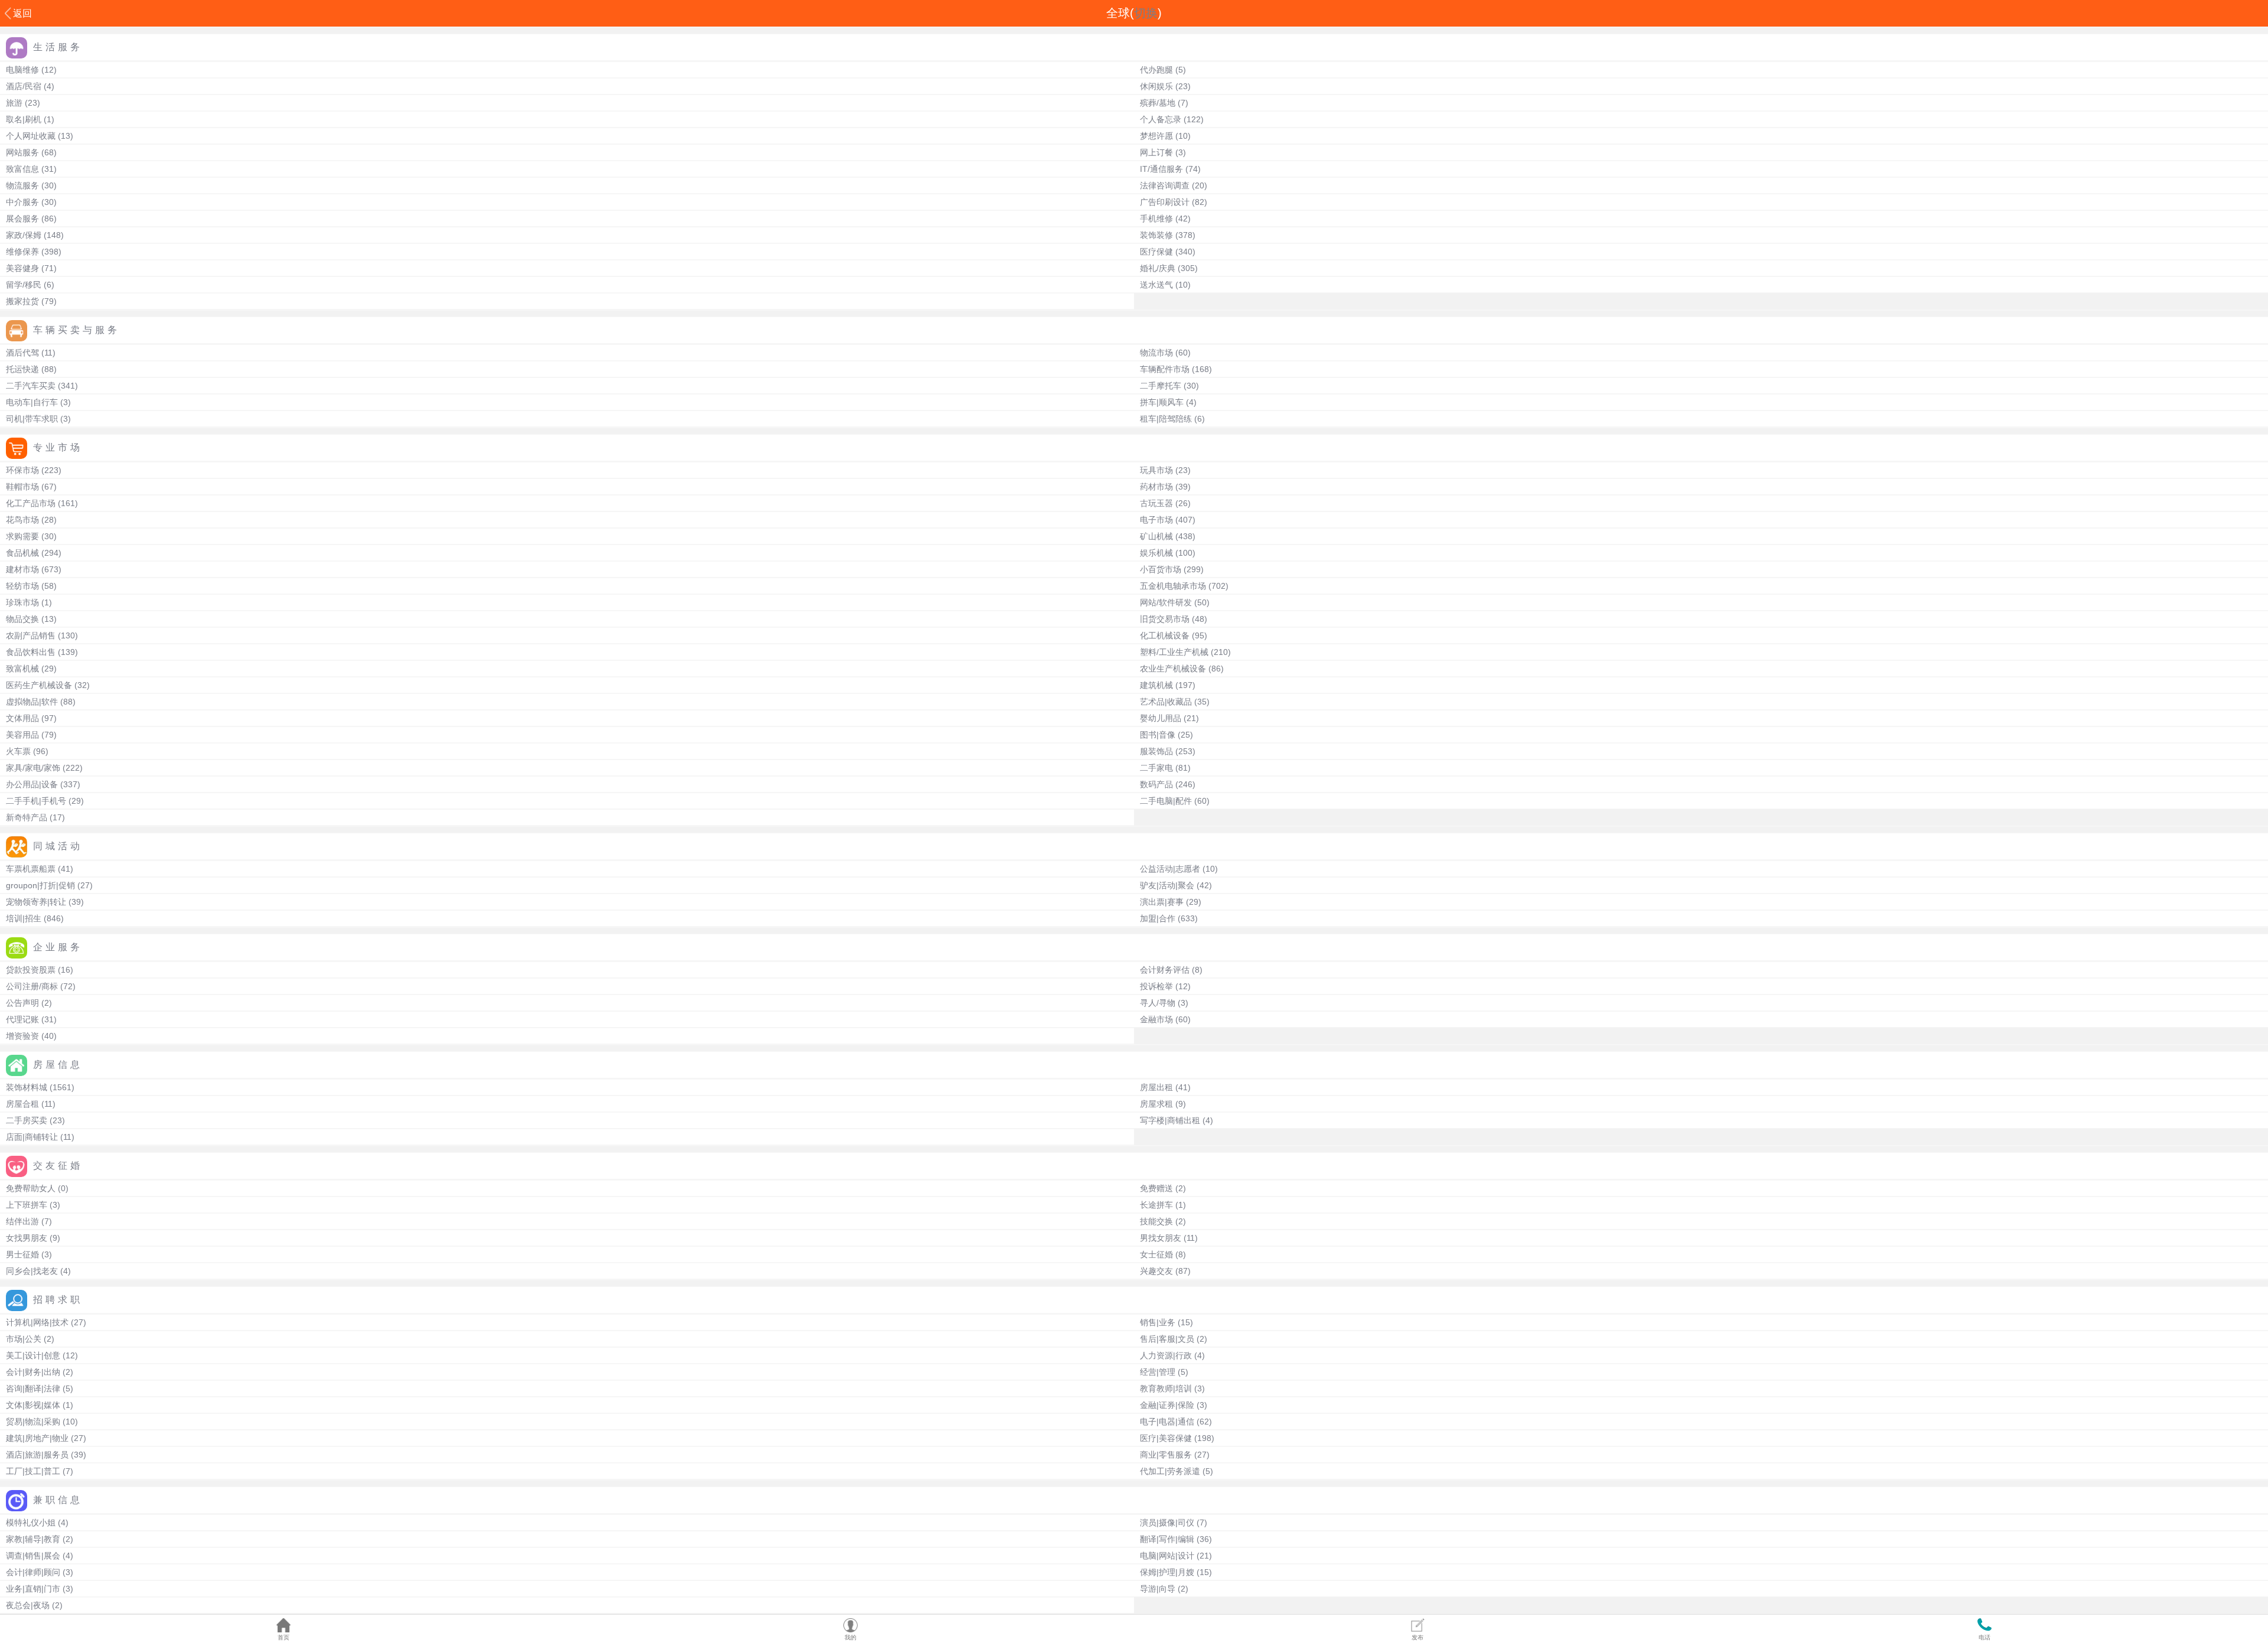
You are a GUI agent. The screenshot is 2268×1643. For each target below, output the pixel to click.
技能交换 (1156, 1221)
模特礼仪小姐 (31, 1523)
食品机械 (22, 553)
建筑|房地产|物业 (37, 1438)
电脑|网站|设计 (1167, 1556)
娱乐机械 (1156, 553)
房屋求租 (1156, 1104)
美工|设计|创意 (33, 1355)
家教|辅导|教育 (33, 1539)
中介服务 (22, 202)
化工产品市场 (31, 503)
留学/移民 (24, 285)
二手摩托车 (1161, 386)
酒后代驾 (22, 353)
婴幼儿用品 (1161, 718)
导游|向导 (1158, 1589)
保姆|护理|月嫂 (1167, 1572)
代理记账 (22, 1019)
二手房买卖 (27, 1120)
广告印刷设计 (1165, 202)
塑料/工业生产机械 (1174, 652)
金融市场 (1156, 1019)
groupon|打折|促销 (40, 885)
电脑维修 (22, 70)
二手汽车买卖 (31, 386)
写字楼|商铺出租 (1170, 1120)
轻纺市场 (22, 586)
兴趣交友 (1156, 1271)
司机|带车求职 (32, 419)
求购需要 (22, 536)
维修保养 (22, 252)
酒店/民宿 (24, 86)
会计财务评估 (1165, 970)
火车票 (18, 751)
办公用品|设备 (32, 784)
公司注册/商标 (32, 986)
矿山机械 (1156, 536)
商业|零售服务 (1166, 1455)
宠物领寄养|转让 (36, 902)
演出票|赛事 (1162, 902)
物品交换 (22, 619)
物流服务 (22, 185)
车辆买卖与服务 (76, 330)
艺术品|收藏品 (1166, 702)
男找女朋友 (1161, 1238)
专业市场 (58, 447)
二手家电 (1156, 768)
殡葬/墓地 (1158, 103)
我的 (850, 1637)
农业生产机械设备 (1173, 669)
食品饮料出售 (31, 652)
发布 (1417, 1637)
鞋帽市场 (22, 487)
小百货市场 (1161, 569)
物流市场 (1156, 353)
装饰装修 (1156, 235)
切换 (1146, 13)
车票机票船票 (31, 869)
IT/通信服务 (1161, 169)
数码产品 (1156, 784)
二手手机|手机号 (36, 801)
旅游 (14, 103)
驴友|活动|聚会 (1167, 885)
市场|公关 (24, 1339)
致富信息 (22, 169)
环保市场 (22, 470)
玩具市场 (1156, 470)
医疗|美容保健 (1166, 1438)
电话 (1984, 1637)
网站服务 (22, 152)
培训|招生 (24, 918)
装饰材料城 (27, 1087)
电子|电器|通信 (1167, 1422)
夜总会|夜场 (28, 1605)
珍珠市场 (22, 602)
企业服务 (58, 947)
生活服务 (58, 47)
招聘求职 (58, 1300)
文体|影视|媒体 (33, 1405)
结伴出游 (22, 1221)
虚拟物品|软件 (32, 702)
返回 (22, 13)
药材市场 (1156, 487)
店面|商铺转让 (32, 1137)
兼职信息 (58, 1500)
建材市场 (22, 569)
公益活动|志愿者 (1170, 869)
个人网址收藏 (31, 136)
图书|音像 (1158, 735)
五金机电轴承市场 (1173, 586)
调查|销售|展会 (33, 1556)
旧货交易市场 (1165, 619)
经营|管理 (1158, 1372)
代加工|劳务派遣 (1170, 1471)
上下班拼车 (27, 1205)
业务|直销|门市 (33, 1589)
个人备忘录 (1161, 119)
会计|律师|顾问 (33, 1572)
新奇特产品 (27, 817)
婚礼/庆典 (1158, 268)
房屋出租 (1156, 1087)
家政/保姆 (24, 235)
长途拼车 (1156, 1205)
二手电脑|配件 (1166, 801)
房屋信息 (58, 1065)
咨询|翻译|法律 (33, 1388)
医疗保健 (1156, 252)
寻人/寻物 (1158, 1003)
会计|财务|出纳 (33, 1372)
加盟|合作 (1158, 918)
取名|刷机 (24, 119)
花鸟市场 (22, 520)
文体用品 (22, 718)
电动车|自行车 (32, 402)
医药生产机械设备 (39, 685)
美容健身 (22, 268)
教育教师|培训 (1166, 1388)
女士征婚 (1156, 1254)
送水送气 (1156, 285)
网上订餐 (1156, 152)
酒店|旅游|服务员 (37, 1455)
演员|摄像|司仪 (1167, 1523)
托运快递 (22, 369)
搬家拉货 (22, 301)
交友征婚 (58, 1166)
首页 (283, 1637)
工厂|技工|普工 (33, 1471)
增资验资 (22, 1036)
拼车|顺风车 (1162, 402)
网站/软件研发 (1166, 602)
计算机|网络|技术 (37, 1322)
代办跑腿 (1156, 70)
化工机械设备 (1165, 635)
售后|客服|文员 (1167, 1339)
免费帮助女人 (31, 1188)
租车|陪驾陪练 (1166, 419)
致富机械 (22, 669)
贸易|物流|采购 (33, 1422)
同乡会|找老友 (32, 1271)
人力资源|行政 (1166, 1355)
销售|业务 (1158, 1322)
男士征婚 (22, 1254)
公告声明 (22, 1003)
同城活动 (58, 846)
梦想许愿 (1156, 136)
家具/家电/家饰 (33, 768)
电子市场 (1156, 520)
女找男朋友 (27, 1238)
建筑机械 (1156, 685)
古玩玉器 (1156, 503)
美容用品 (22, 735)
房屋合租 (22, 1104)
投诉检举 (1156, 986)
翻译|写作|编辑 (1167, 1539)
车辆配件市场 (1165, 369)
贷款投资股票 (31, 970)
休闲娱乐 (1156, 86)
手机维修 (1156, 219)
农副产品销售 (31, 635)
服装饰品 (1156, 751)
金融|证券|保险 (1167, 1405)
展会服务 (22, 219)
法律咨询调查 (1165, 185)
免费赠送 (1156, 1188)
